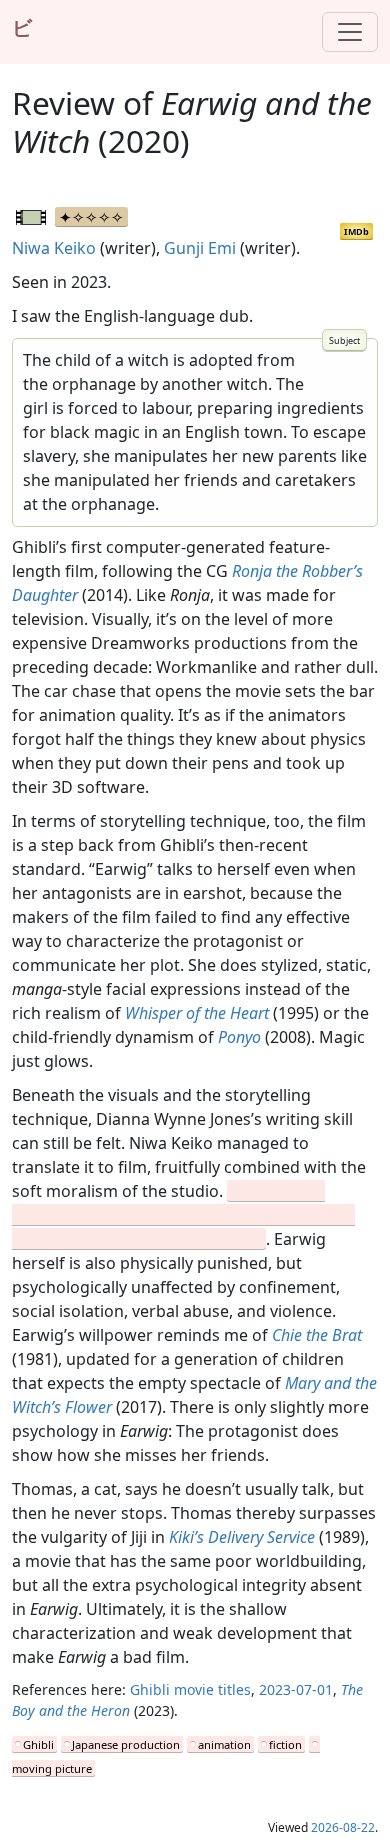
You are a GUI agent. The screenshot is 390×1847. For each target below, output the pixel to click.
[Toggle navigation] (350, 32)
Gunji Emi (200, 248)
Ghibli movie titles (190, 1689)
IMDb (356, 231)
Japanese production (126, 1744)
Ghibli (38, 1744)
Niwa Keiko (54, 248)
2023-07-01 (296, 1689)
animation (224, 1744)
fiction (285, 1744)
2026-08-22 (343, 1827)
